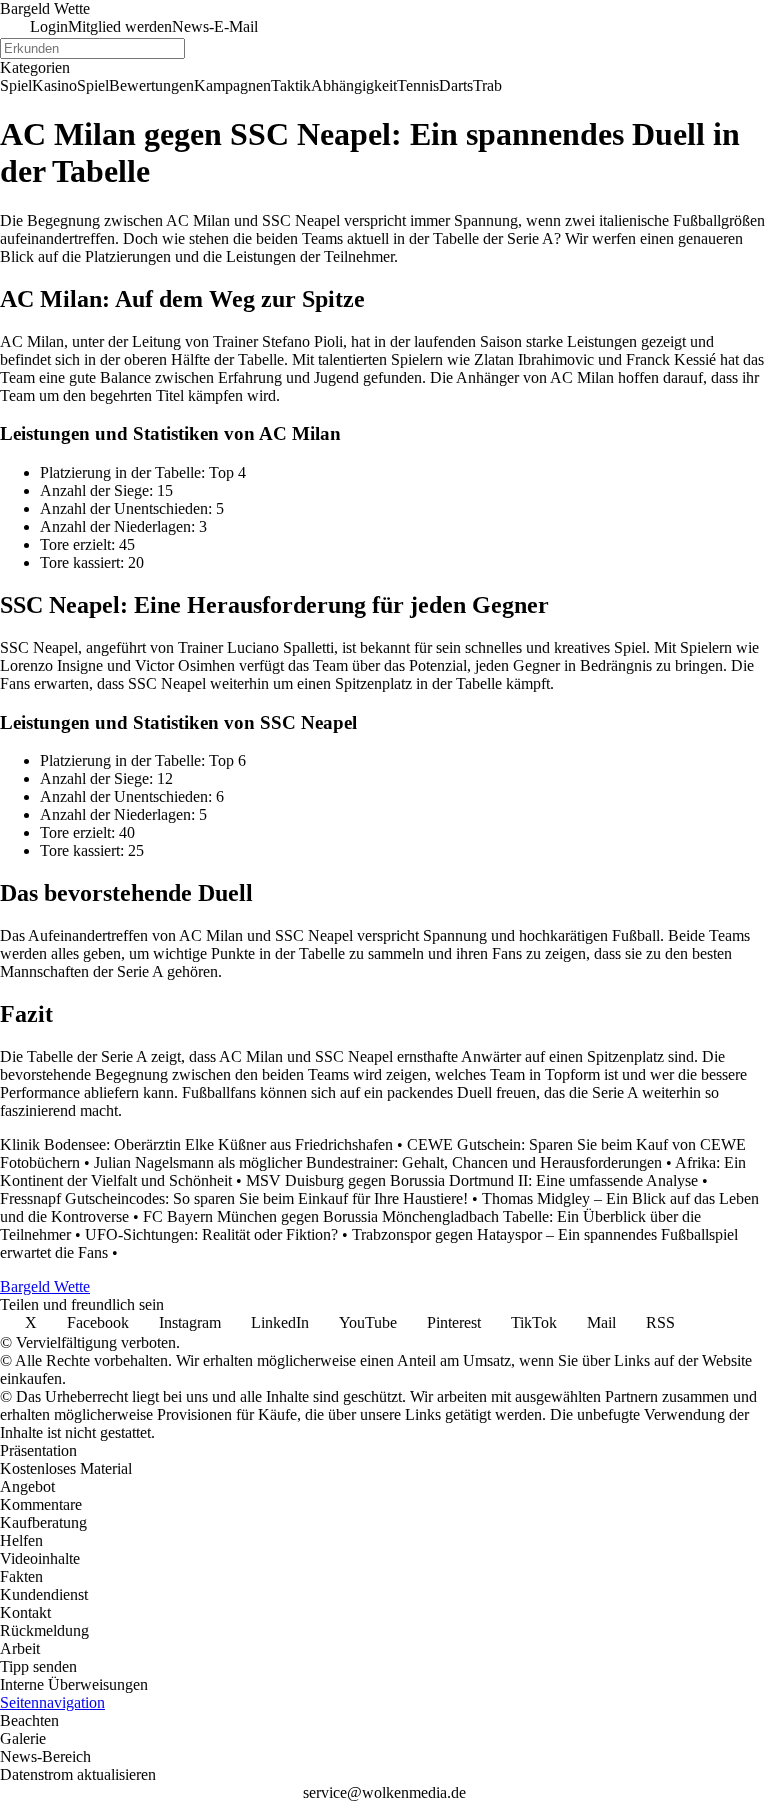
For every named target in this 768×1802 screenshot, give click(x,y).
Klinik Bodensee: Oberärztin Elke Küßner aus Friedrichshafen (196, 1144)
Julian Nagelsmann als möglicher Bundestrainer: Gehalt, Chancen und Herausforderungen (378, 1162)
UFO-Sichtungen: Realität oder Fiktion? (211, 1234)
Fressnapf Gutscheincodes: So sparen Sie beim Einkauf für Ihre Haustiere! (234, 1198)
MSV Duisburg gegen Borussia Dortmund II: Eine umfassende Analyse (472, 1180)
